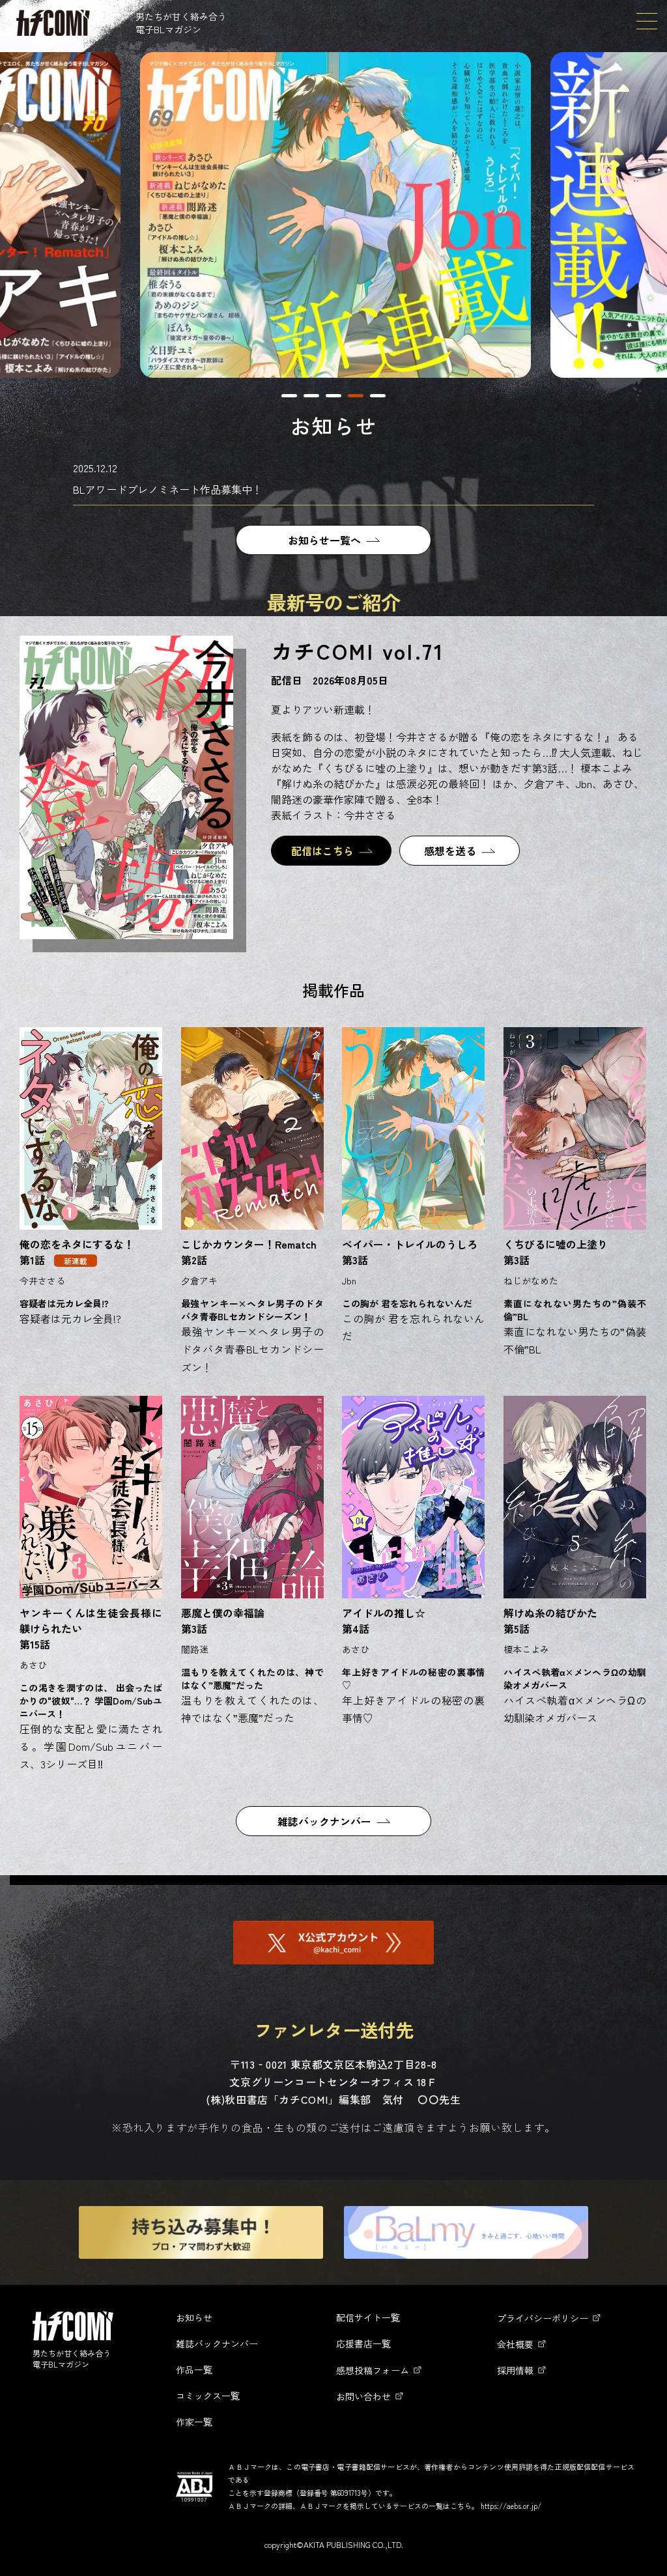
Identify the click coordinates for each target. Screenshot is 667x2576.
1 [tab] (289, 396)
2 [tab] (311, 396)
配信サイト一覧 (368, 2317)
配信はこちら (322, 851)
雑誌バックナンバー (324, 1821)
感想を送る (450, 851)
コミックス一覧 (208, 2396)
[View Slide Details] (335, 215)
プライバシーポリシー (543, 2318)
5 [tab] (378, 396)
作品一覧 (194, 2370)
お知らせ (194, 2317)
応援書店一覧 (363, 2343)
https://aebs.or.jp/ (511, 2506)
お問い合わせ (363, 2396)
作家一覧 (194, 2422)
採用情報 (515, 2370)
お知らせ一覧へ (324, 540)
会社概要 (515, 2344)
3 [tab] (333, 396)
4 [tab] (356, 396)
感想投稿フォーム (373, 2370)
